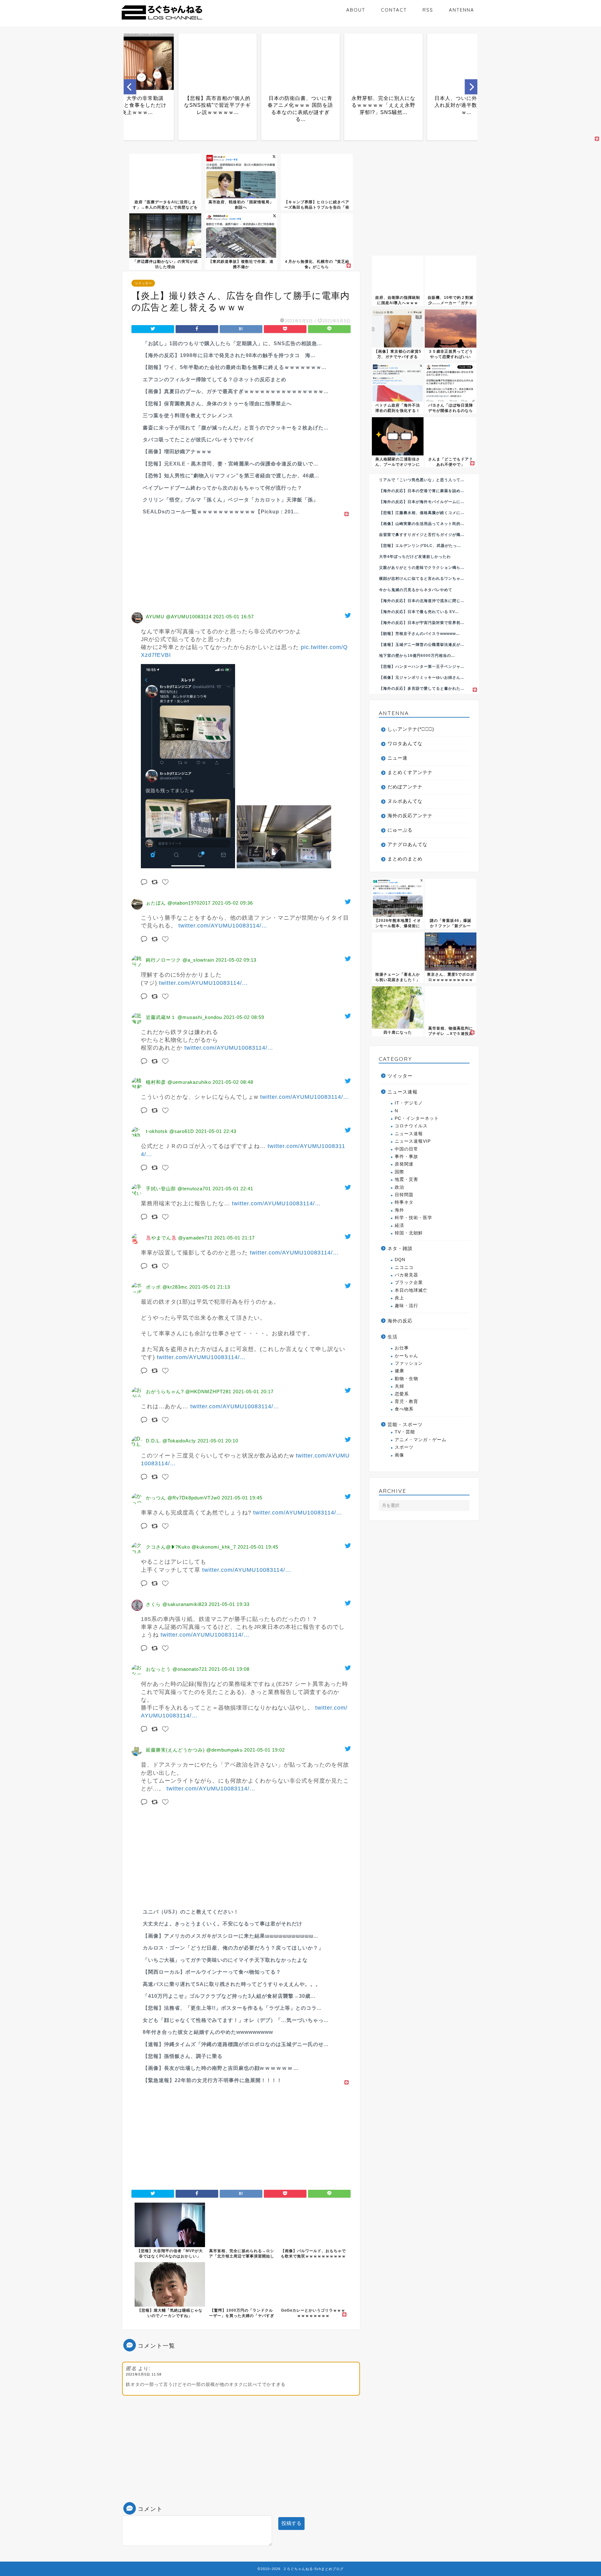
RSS (428, 10)
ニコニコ (404, 1267)
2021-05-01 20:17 (253, 1392)
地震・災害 (406, 1179)
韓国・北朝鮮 (409, 1233)
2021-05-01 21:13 (210, 1287)
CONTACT (394, 10)
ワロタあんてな (405, 743)
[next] (471, 87)
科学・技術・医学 (414, 1218)
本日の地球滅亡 (411, 1290)
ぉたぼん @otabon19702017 (178, 903)
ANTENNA (462, 10)
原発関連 (404, 1164)
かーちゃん (406, 1356)
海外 (399, 1210)
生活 (393, 1337)
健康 (399, 1371)
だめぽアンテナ (405, 787)
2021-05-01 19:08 (229, 1669)
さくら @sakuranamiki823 (177, 1604)
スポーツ (404, 1447)
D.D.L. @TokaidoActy (171, 1441)
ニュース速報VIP (413, 1141)
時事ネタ (404, 1202)
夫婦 (399, 1386)
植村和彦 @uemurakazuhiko (178, 1082)
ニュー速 (398, 758)
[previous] (130, 87)
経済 (399, 1226)
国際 (399, 1172)
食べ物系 (404, 1409)
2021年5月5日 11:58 (144, 2374)
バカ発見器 (406, 1275)
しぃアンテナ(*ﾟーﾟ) (411, 729)
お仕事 (402, 1348)
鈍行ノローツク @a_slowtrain (180, 960)
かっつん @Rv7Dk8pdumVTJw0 (183, 1498)
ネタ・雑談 (400, 1248)
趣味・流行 (406, 1306)
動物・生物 (406, 1379)
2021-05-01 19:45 (242, 1498)
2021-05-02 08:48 (233, 1082)
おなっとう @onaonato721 (177, 1669)
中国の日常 (406, 1149)
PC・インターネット (417, 1118)
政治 (399, 1187)
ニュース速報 (403, 1092)
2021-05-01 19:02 (265, 1750)
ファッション (409, 1363)
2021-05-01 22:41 (233, 1189)
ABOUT (356, 10)
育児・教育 (406, 1402)
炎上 (399, 1298)
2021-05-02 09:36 (233, 903)
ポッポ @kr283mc (167, 1287)
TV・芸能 (405, 1432)
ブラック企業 (409, 1283)
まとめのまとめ (405, 859)
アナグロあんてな (408, 844)
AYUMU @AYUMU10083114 (179, 617)
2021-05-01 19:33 (229, 1604)
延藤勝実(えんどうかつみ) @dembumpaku (194, 1750)
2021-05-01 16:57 (234, 617)
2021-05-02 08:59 (244, 1017)
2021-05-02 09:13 (236, 960)
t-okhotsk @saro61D (170, 1131)
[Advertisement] (241, 562)
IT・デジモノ (409, 1103)
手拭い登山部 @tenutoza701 (178, 1189)
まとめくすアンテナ (410, 772)
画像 (399, 1455)
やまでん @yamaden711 (182, 1238)
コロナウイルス (411, 1126)
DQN (400, 1260)
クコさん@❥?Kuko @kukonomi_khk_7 (191, 1547)
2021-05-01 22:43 (216, 1131)
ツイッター (143, 283)
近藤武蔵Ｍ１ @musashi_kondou (184, 1017)
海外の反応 (400, 1321)
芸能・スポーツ (405, 1424)
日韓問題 (404, 1195)
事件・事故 (406, 1157)
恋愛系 (402, 1394)
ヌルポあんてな (405, 801)
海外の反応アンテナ (410, 815)
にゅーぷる (400, 830)
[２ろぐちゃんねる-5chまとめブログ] (162, 20)
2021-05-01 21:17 (234, 1238)
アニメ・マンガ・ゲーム (421, 1440)
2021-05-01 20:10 (218, 1441)
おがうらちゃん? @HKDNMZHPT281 (189, 1392)
